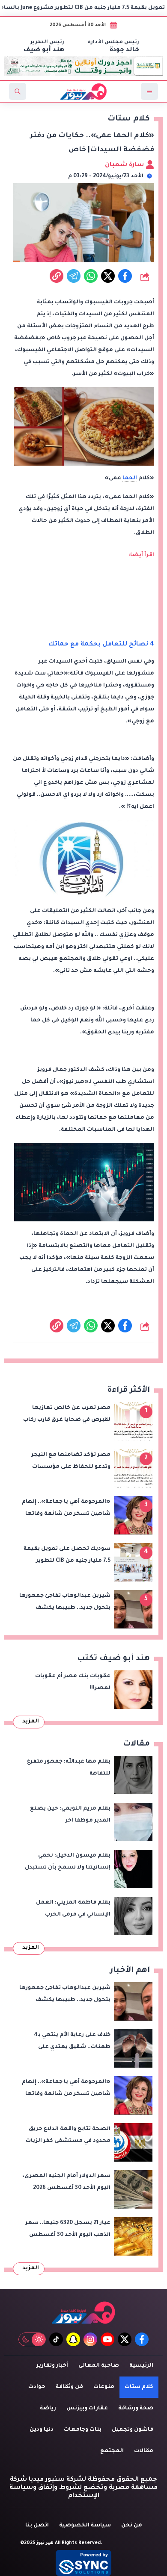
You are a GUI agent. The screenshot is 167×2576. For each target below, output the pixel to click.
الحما (130, 478)
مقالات (144, 2451)
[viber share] (74, 276)
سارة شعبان (125, 165)
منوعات (104, 2387)
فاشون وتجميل (133, 2430)
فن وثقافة (69, 2387)
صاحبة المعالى (99, 2366)
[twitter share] (108, 276)
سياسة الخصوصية (85, 2526)
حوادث (37, 2387)
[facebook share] (125, 276)
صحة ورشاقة (136, 2409)
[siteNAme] (83, 91)
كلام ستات (139, 2387)
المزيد (31, 1722)
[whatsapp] (57, 276)
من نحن (132, 2526)
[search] (18, 91)
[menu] (149, 91)
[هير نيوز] (83, 2313)
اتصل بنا (37, 2526)
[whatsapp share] (91, 276)
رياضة (48, 2409)
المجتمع (112, 2451)
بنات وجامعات (83, 2430)
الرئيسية (141, 2366)
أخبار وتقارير (52, 2366)
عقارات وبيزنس (87, 2409)
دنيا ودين (42, 2430)
